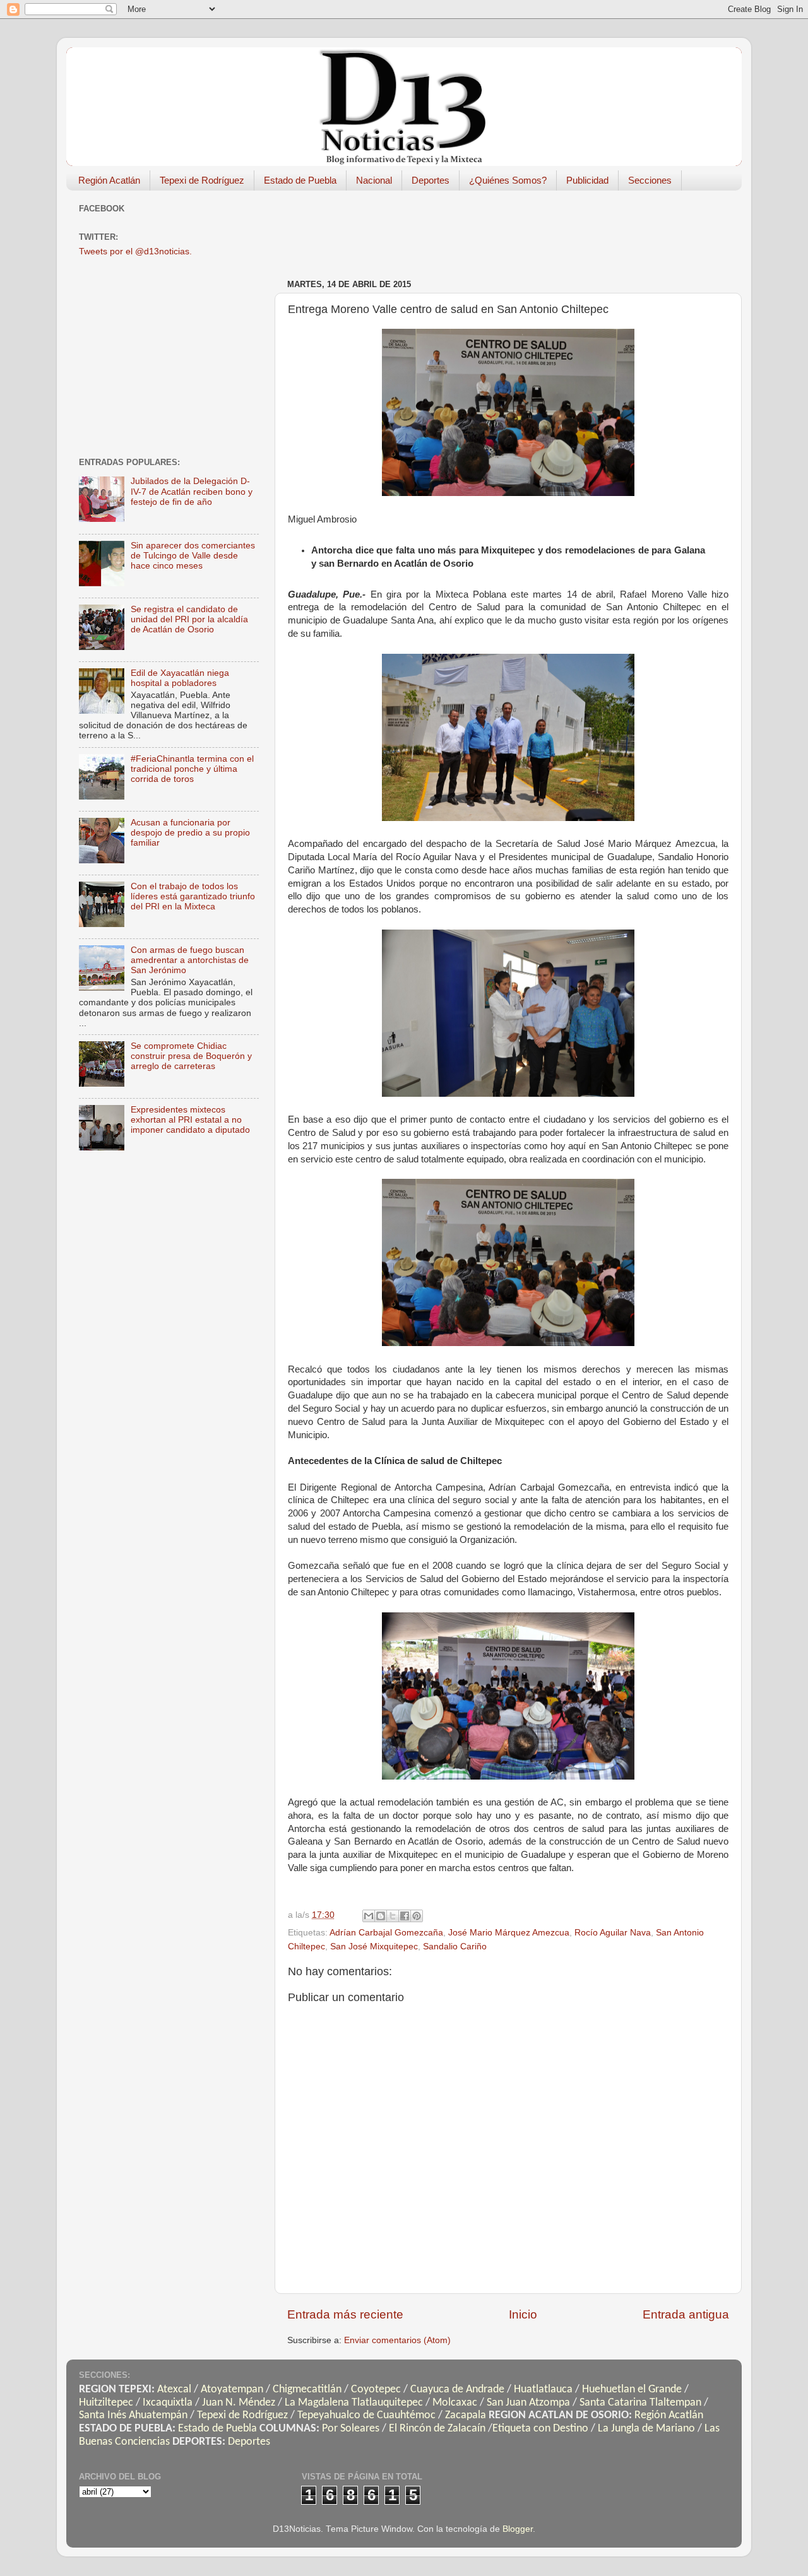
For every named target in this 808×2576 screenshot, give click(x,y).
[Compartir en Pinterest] (417, 1916)
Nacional (374, 180)
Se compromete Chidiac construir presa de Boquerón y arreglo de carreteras (191, 1056)
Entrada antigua (686, 2314)
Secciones (650, 180)
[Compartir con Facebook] (405, 1916)
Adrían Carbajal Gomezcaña (386, 1933)
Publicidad (587, 180)
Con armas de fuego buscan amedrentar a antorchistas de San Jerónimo (190, 960)
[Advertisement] (517, 228)
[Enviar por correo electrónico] (369, 1916)
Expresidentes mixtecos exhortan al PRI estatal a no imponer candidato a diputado (190, 1120)
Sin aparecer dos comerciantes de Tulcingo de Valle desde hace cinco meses (193, 556)
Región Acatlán (109, 180)
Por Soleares (351, 2429)
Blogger (518, 2529)
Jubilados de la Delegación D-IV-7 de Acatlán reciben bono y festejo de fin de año (192, 491)
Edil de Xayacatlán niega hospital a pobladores (180, 678)
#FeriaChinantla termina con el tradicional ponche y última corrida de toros (192, 769)
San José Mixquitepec (374, 1947)
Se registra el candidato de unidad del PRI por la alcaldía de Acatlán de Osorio (189, 619)
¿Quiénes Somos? (508, 180)
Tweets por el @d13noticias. (135, 251)
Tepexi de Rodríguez (202, 180)
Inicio (523, 2314)
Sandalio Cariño (455, 1947)
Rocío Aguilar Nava (613, 1933)
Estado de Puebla (300, 180)
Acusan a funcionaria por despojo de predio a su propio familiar (190, 833)
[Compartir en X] (393, 1916)
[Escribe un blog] (381, 1916)
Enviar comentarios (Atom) (397, 2340)
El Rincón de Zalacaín (437, 2429)
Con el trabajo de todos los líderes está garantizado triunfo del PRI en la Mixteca (193, 896)
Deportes (431, 180)
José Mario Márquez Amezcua (509, 1933)
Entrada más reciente (345, 2314)
